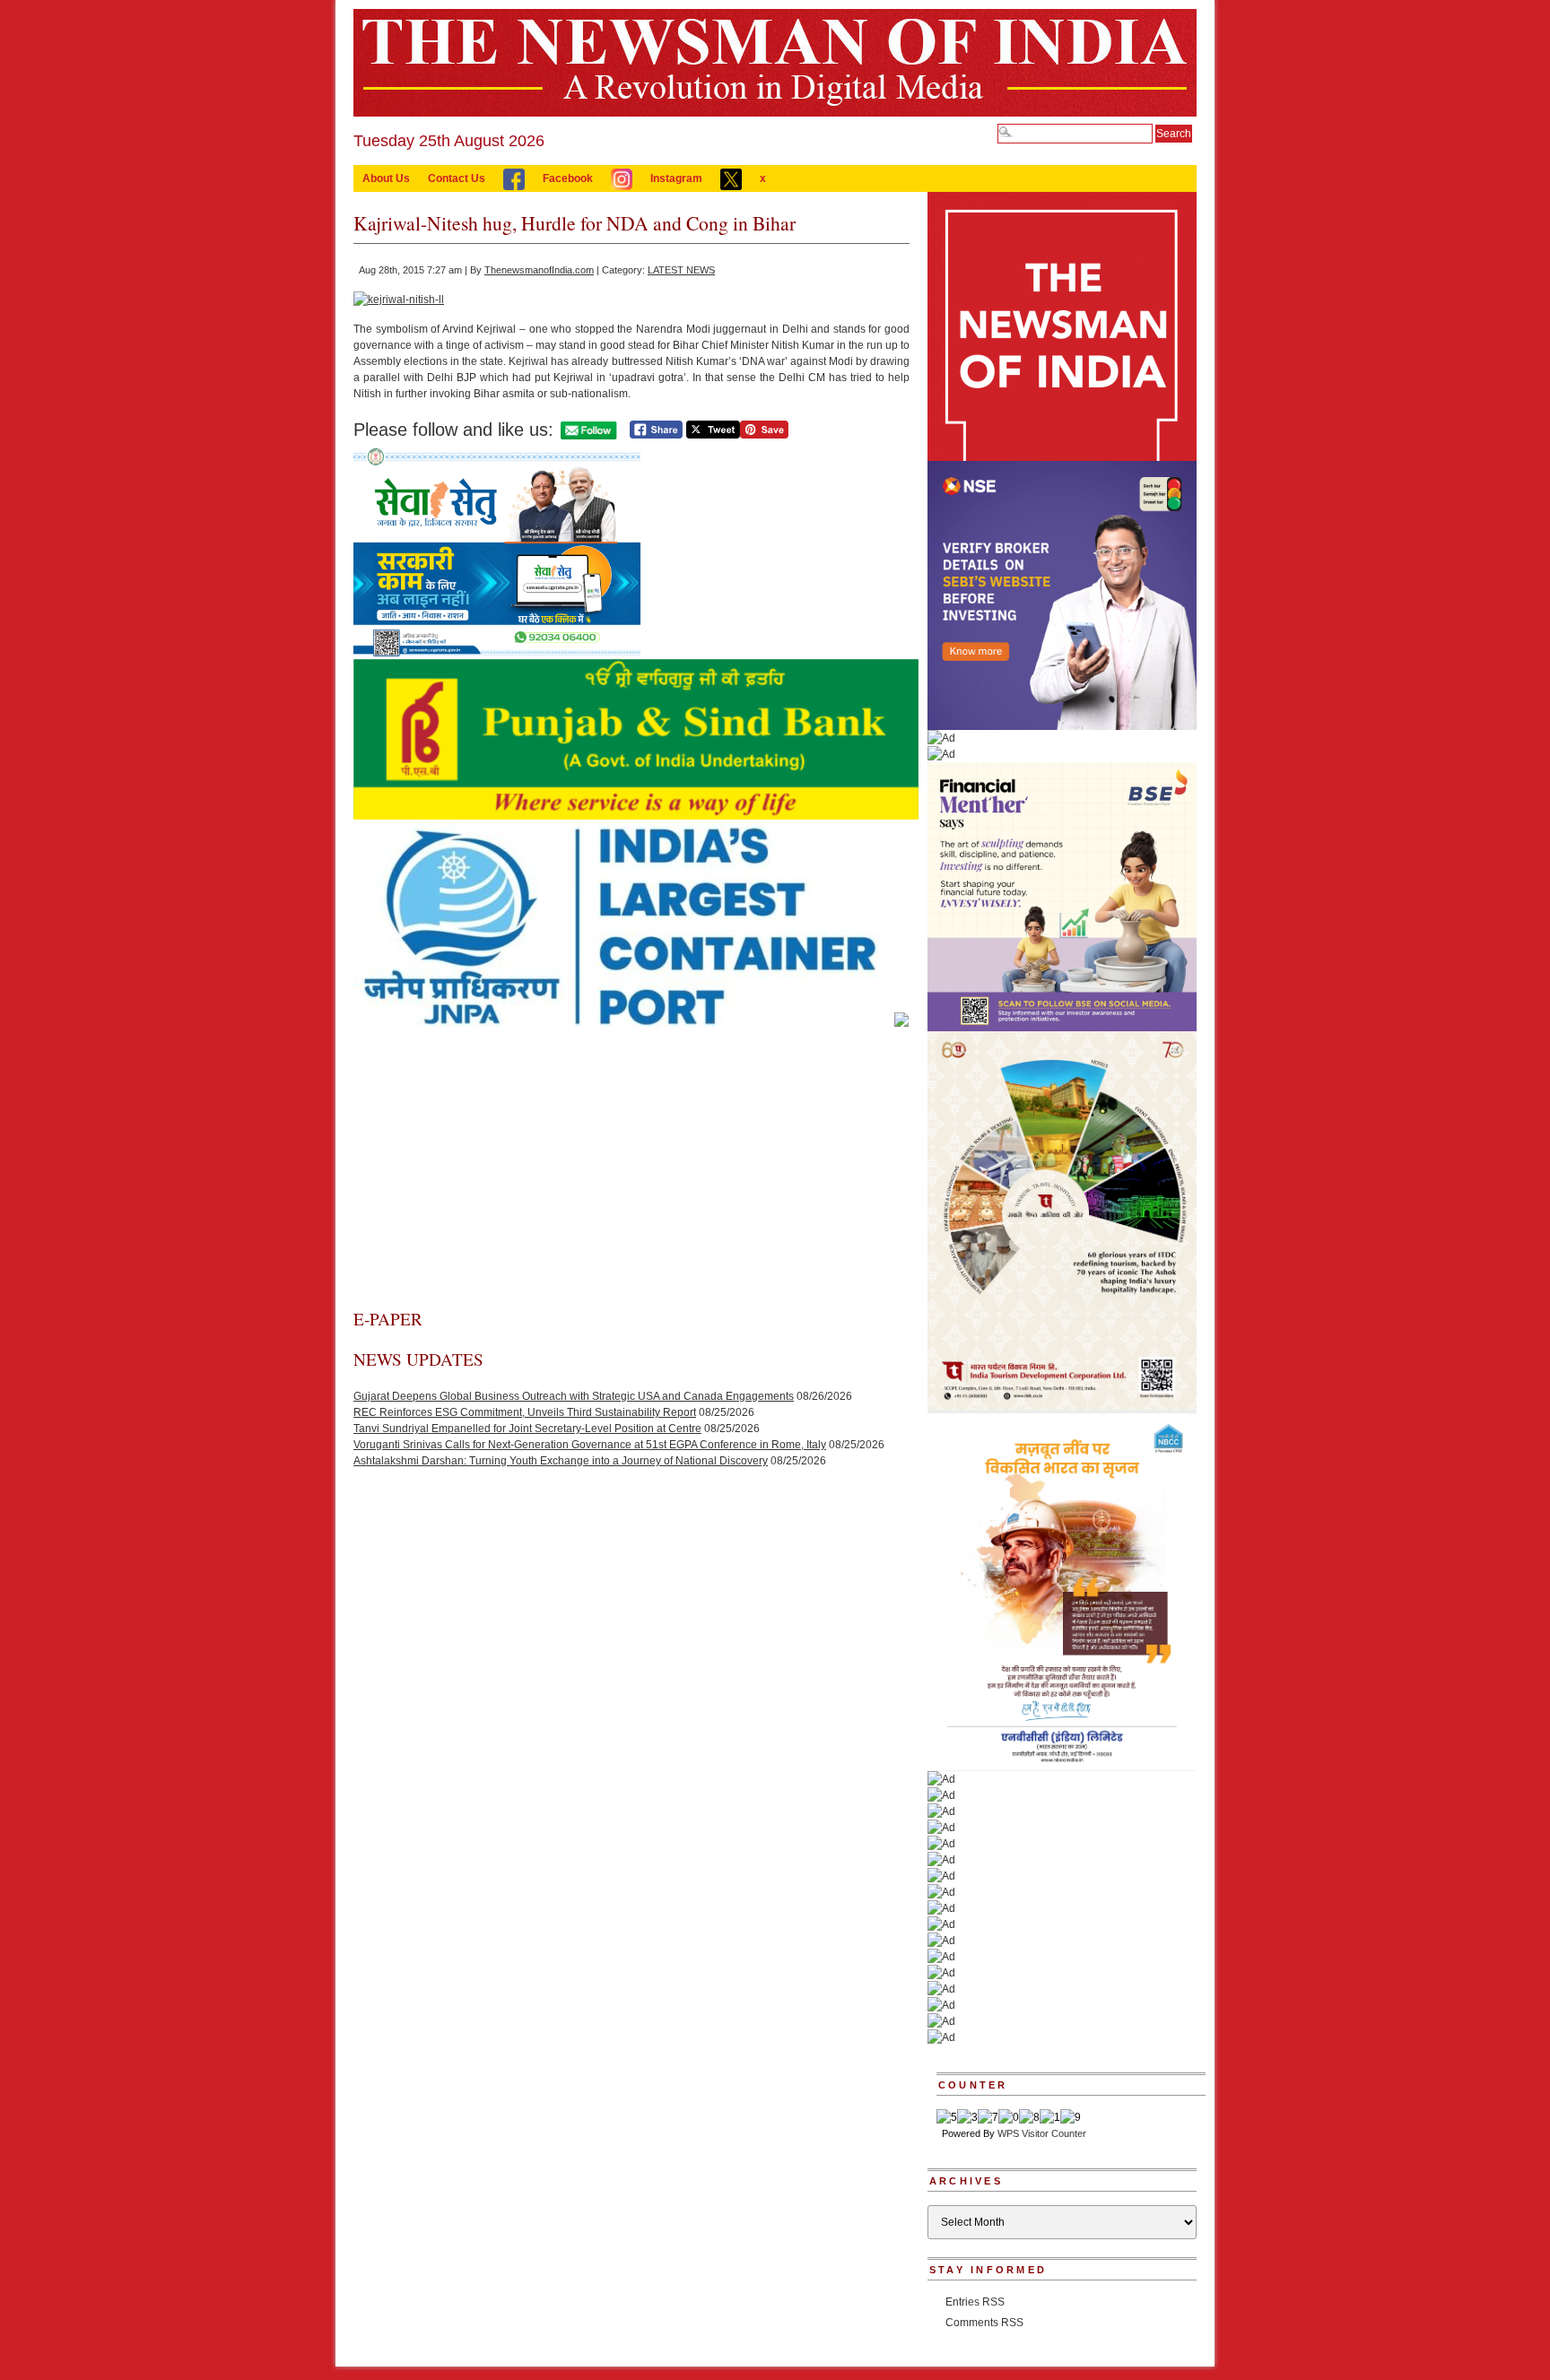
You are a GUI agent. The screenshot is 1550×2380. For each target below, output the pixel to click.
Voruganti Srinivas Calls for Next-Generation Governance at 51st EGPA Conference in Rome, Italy (590, 1445)
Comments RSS (984, 2323)
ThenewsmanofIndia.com (539, 270)
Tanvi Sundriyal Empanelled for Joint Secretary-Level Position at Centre (527, 1429)
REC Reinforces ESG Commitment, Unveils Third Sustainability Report (525, 1412)
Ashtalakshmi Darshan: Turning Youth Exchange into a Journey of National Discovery (561, 1461)
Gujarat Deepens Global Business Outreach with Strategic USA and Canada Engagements (574, 1396)
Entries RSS (975, 2302)
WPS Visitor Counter (1042, 2133)
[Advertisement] (631, 1173)
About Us (386, 178)
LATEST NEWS (681, 270)
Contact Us (457, 178)
